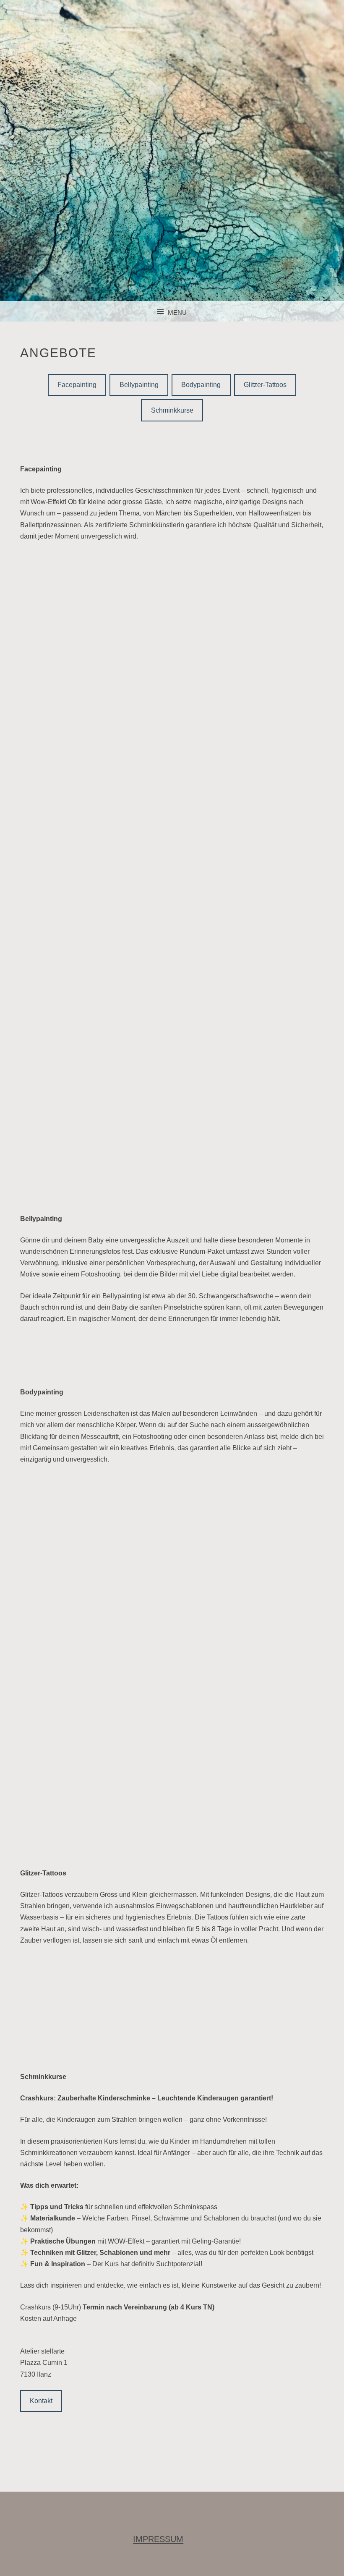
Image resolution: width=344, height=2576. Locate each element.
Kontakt (41, 2401)
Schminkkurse (172, 410)
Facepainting (77, 385)
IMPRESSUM (158, 2539)
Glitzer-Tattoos (265, 385)
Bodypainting (201, 385)
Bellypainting (139, 385)
